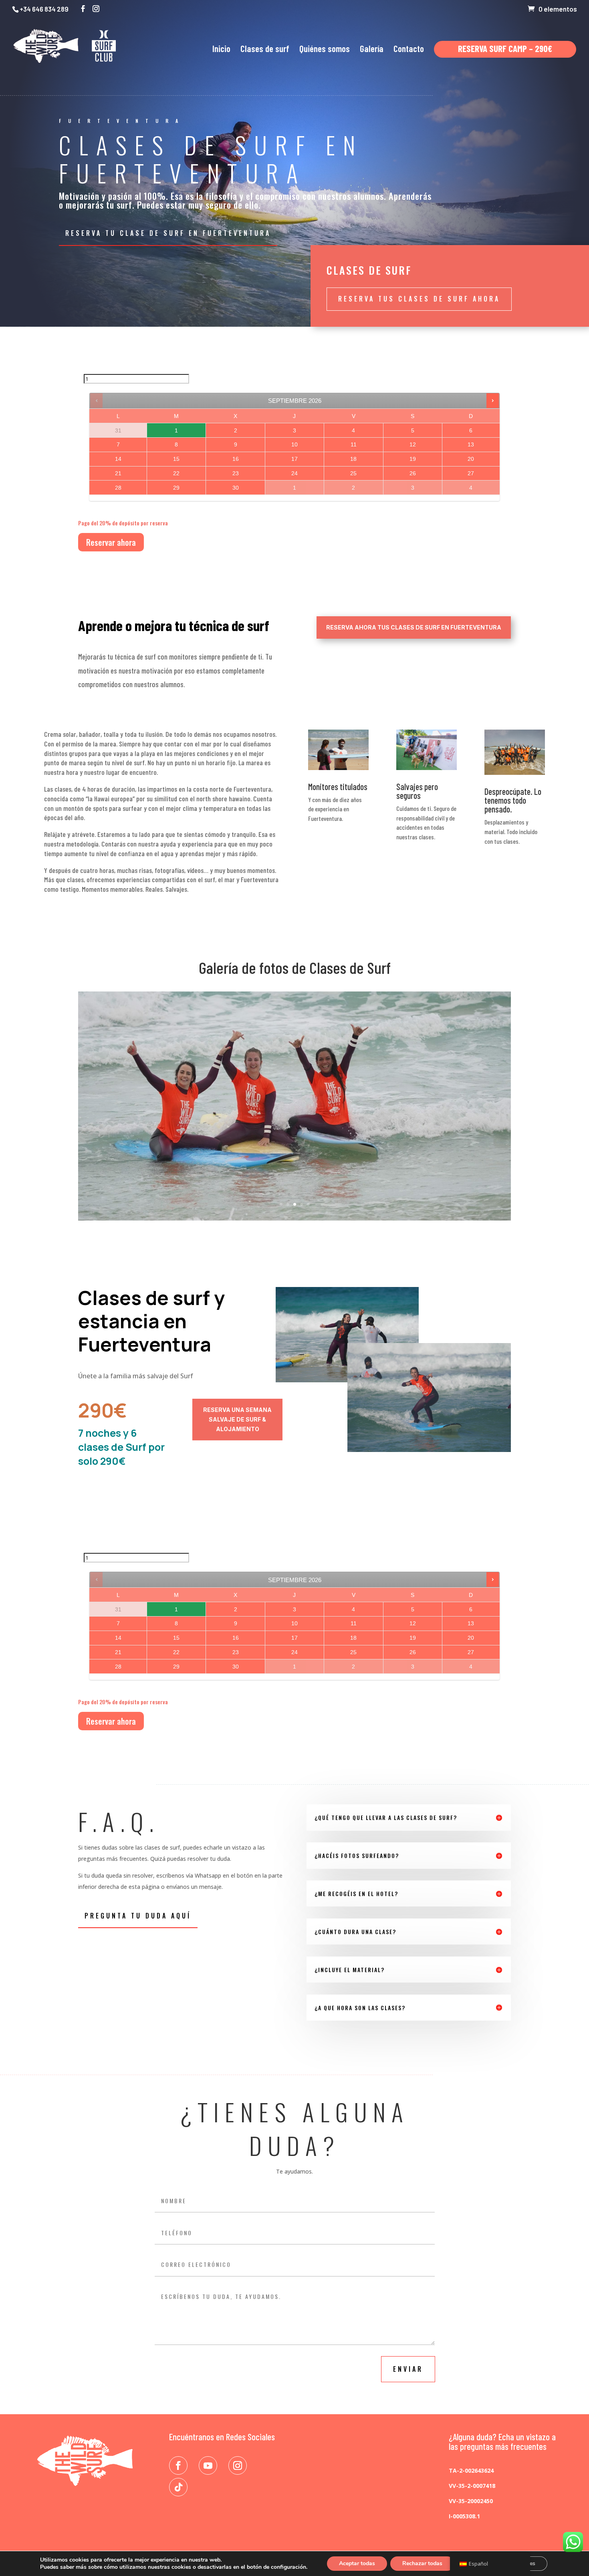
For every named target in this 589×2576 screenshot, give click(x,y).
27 (471, 473)
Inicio (221, 50)
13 (471, 444)
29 (176, 488)
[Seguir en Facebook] (178, 2465)
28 (118, 488)
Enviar (408, 2369)
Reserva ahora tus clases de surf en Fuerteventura (414, 627)
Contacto (409, 50)
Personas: (97, 369)
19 (413, 459)
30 (236, 488)
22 (176, 473)
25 (353, 473)
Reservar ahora (111, 542)
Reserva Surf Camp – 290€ (505, 50)
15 (176, 459)
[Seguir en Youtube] (208, 2465)
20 (471, 459)
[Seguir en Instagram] (238, 2465)
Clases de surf (265, 50)
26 (413, 473)
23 (236, 473)
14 (118, 459)
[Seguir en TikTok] (178, 2487)
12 (413, 444)
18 (353, 459)
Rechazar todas (422, 2563)
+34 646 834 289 (44, 9)
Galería (372, 50)
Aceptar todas (357, 2563)
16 (236, 459)
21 (118, 473)
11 (354, 444)
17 (294, 459)
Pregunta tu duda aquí (138, 1916)
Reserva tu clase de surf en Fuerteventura (168, 233)
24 (294, 473)
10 (294, 444)
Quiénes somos (325, 50)
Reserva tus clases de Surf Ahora (419, 299)
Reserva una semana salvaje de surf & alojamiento (237, 1419)
